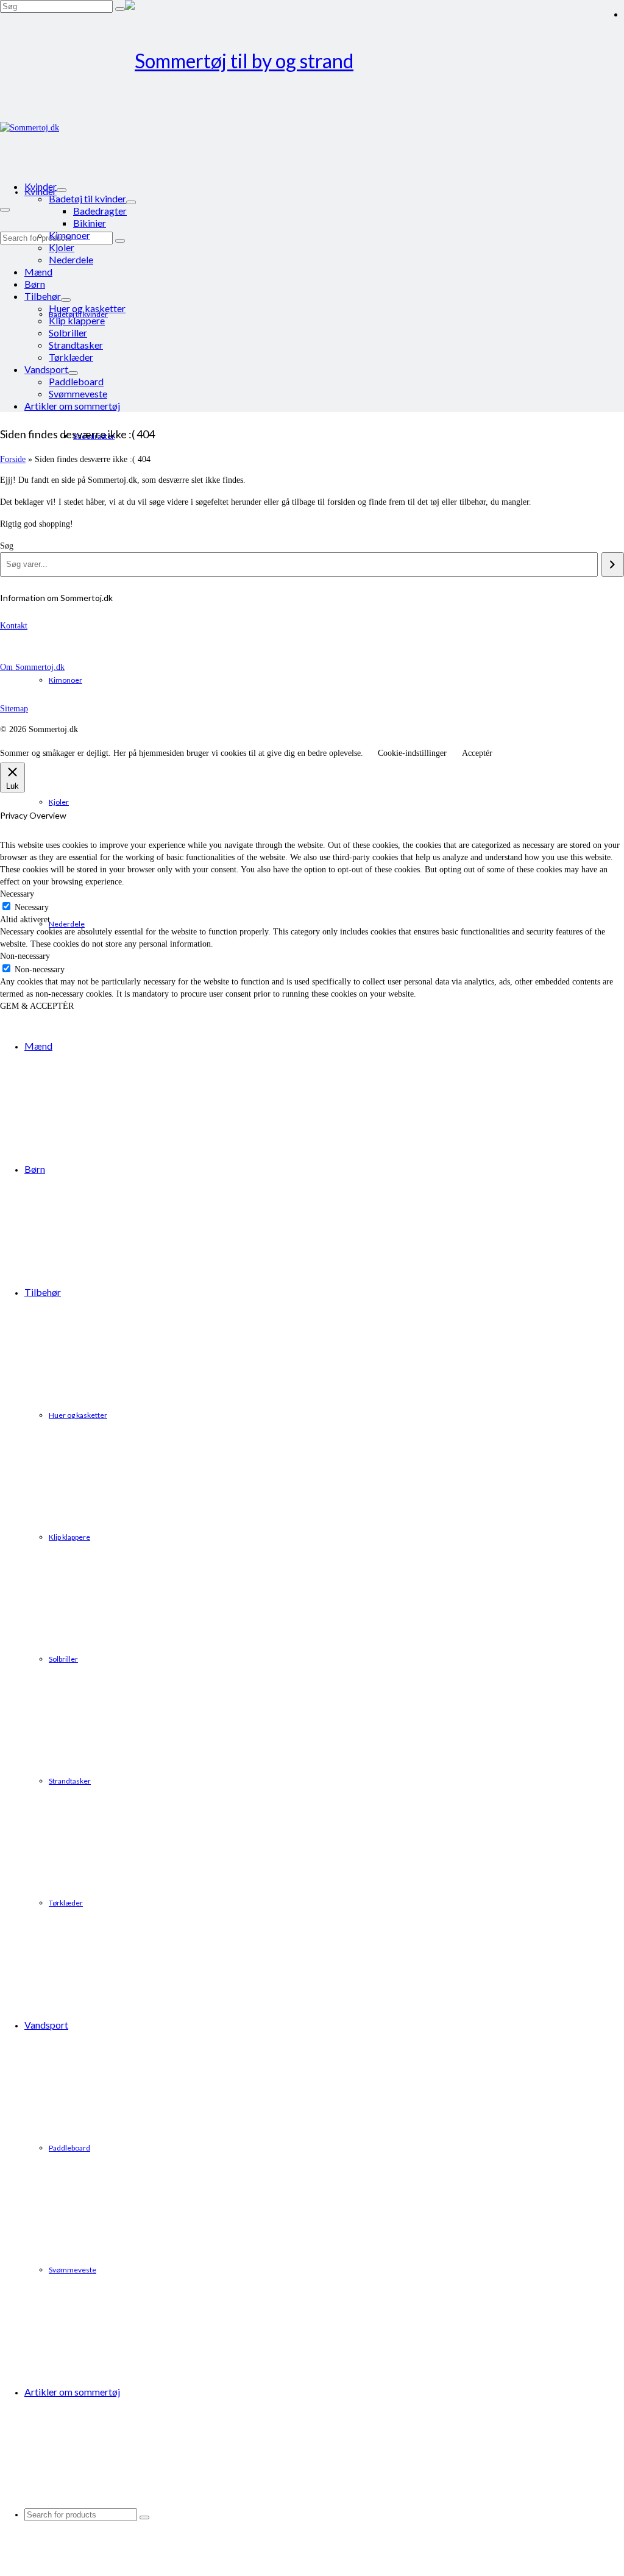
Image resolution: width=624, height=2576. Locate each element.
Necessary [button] (17, 894)
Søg (7, 546)
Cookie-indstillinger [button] (412, 753)
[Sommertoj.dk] (312, 61)
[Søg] (613, 564)
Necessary (32, 907)
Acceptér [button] (477, 753)
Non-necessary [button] (25, 956)
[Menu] (5, 210)
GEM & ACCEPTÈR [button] (37, 1006)
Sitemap (14, 709)
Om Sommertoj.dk (32, 667)
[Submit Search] (120, 9)
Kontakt (14, 626)
